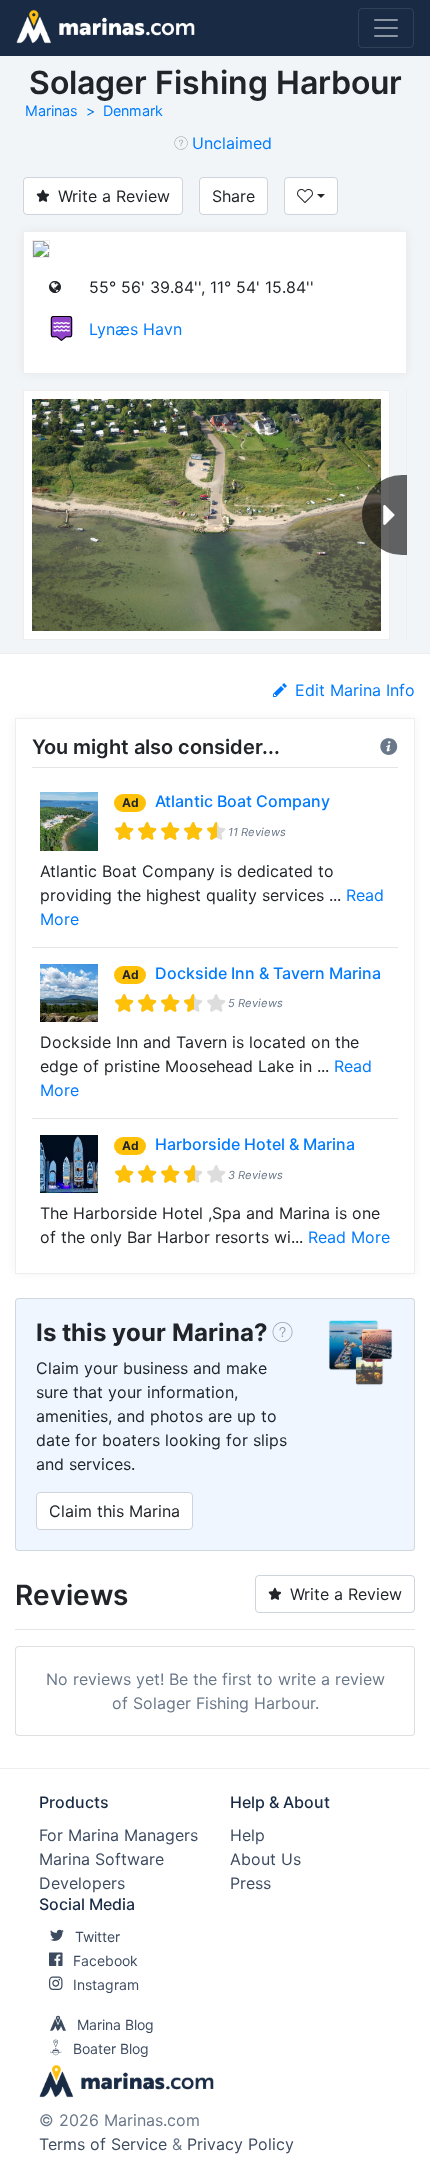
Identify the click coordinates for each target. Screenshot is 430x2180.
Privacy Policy (240, 2144)
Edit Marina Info (355, 690)
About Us (265, 1859)
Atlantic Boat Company (242, 801)
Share (233, 196)
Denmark (133, 110)
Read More (349, 1237)
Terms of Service (103, 2144)
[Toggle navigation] (386, 28)
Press (250, 1883)
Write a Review (114, 196)
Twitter (97, 1936)
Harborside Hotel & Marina (255, 1144)
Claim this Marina (114, 1511)
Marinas (51, 110)
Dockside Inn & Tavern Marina (268, 973)
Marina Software (101, 1859)
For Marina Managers (118, 1835)
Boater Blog (111, 2048)
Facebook (105, 1960)
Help (247, 1835)
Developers (82, 1883)
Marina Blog (115, 2024)
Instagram (106, 1984)
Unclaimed (232, 143)
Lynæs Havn (135, 329)
